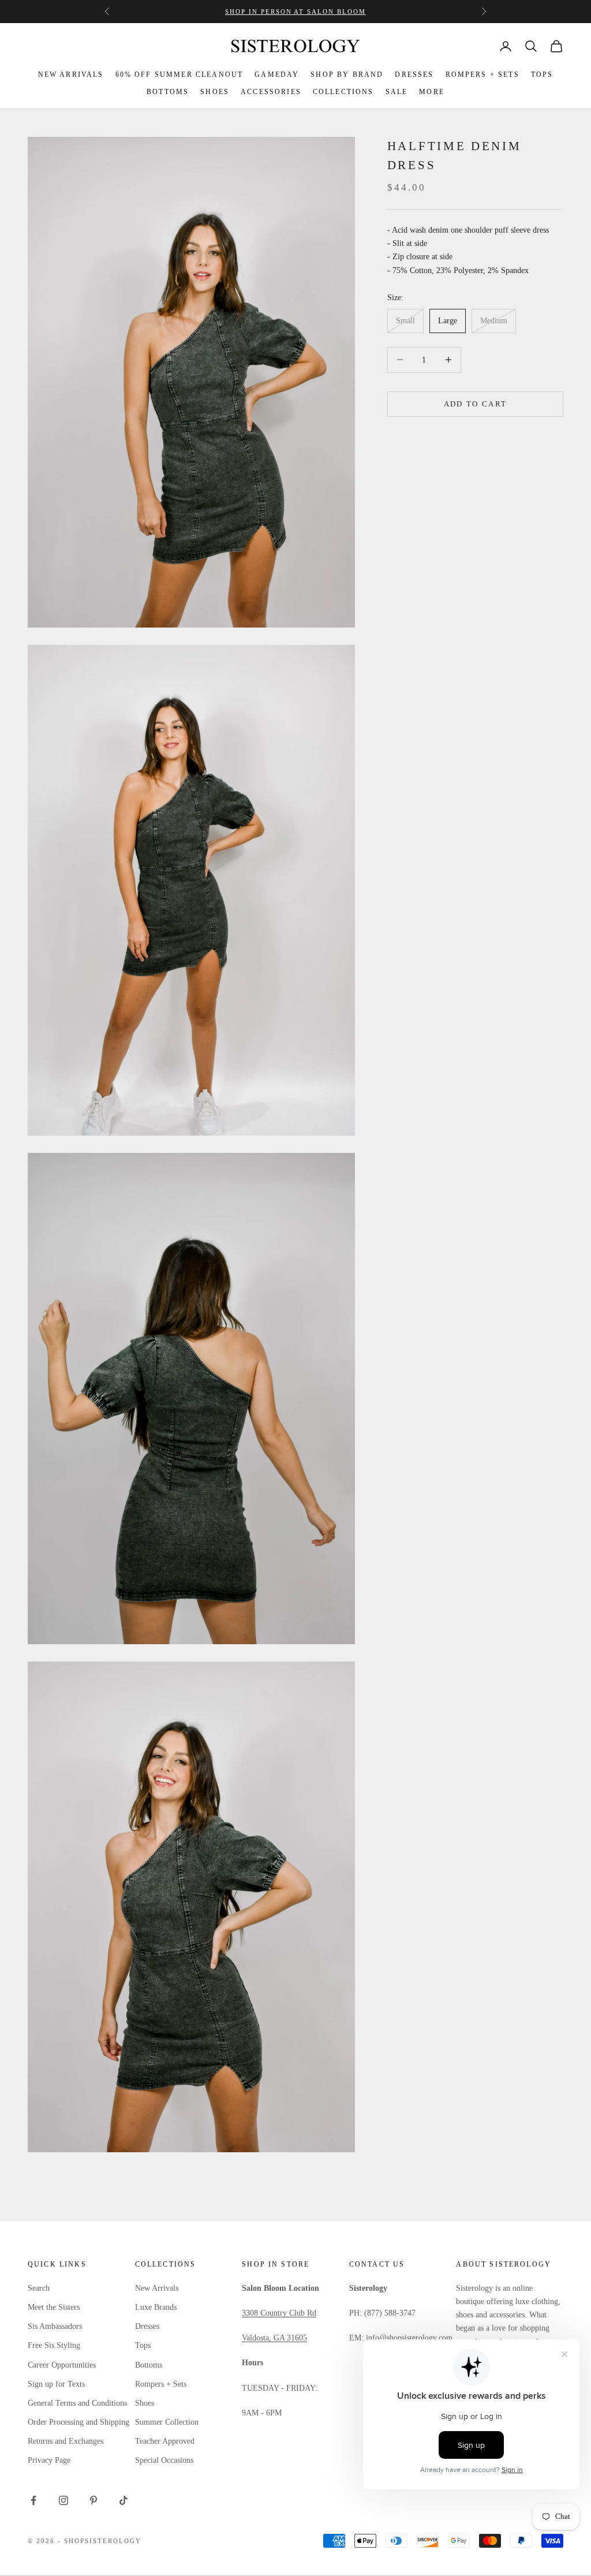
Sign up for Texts (56, 2384)
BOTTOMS (168, 92)
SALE (397, 92)
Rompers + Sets (161, 2384)
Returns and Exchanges (66, 2441)
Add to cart (476, 404)
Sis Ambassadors (55, 2326)
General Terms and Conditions (77, 2403)
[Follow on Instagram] (63, 2500)
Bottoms (149, 2365)
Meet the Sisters (54, 2307)
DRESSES (414, 74)
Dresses (147, 2326)
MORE (432, 92)
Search (39, 2288)
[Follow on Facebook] (33, 2500)
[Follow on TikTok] (124, 2500)
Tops (143, 2345)
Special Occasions (164, 2460)
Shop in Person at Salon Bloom (295, 12)
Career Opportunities (62, 2365)
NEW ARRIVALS (71, 74)
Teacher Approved (165, 2441)
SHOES (215, 92)
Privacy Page (49, 2460)
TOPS (542, 74)
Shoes (145, 2403)
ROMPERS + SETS (482, 74)
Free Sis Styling (54, 2345)
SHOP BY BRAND (347, 74)
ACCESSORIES (271, 92)
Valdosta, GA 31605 (274, 2338)
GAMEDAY (277, 74)
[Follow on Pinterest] (93, 2500)
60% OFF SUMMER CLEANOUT (179, 74)
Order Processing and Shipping (78, 2422)
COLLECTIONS (343, 92)
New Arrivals (157, 2288)
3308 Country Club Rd (279, 2313)
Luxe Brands (156, 2307)
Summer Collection (167, 2422)
